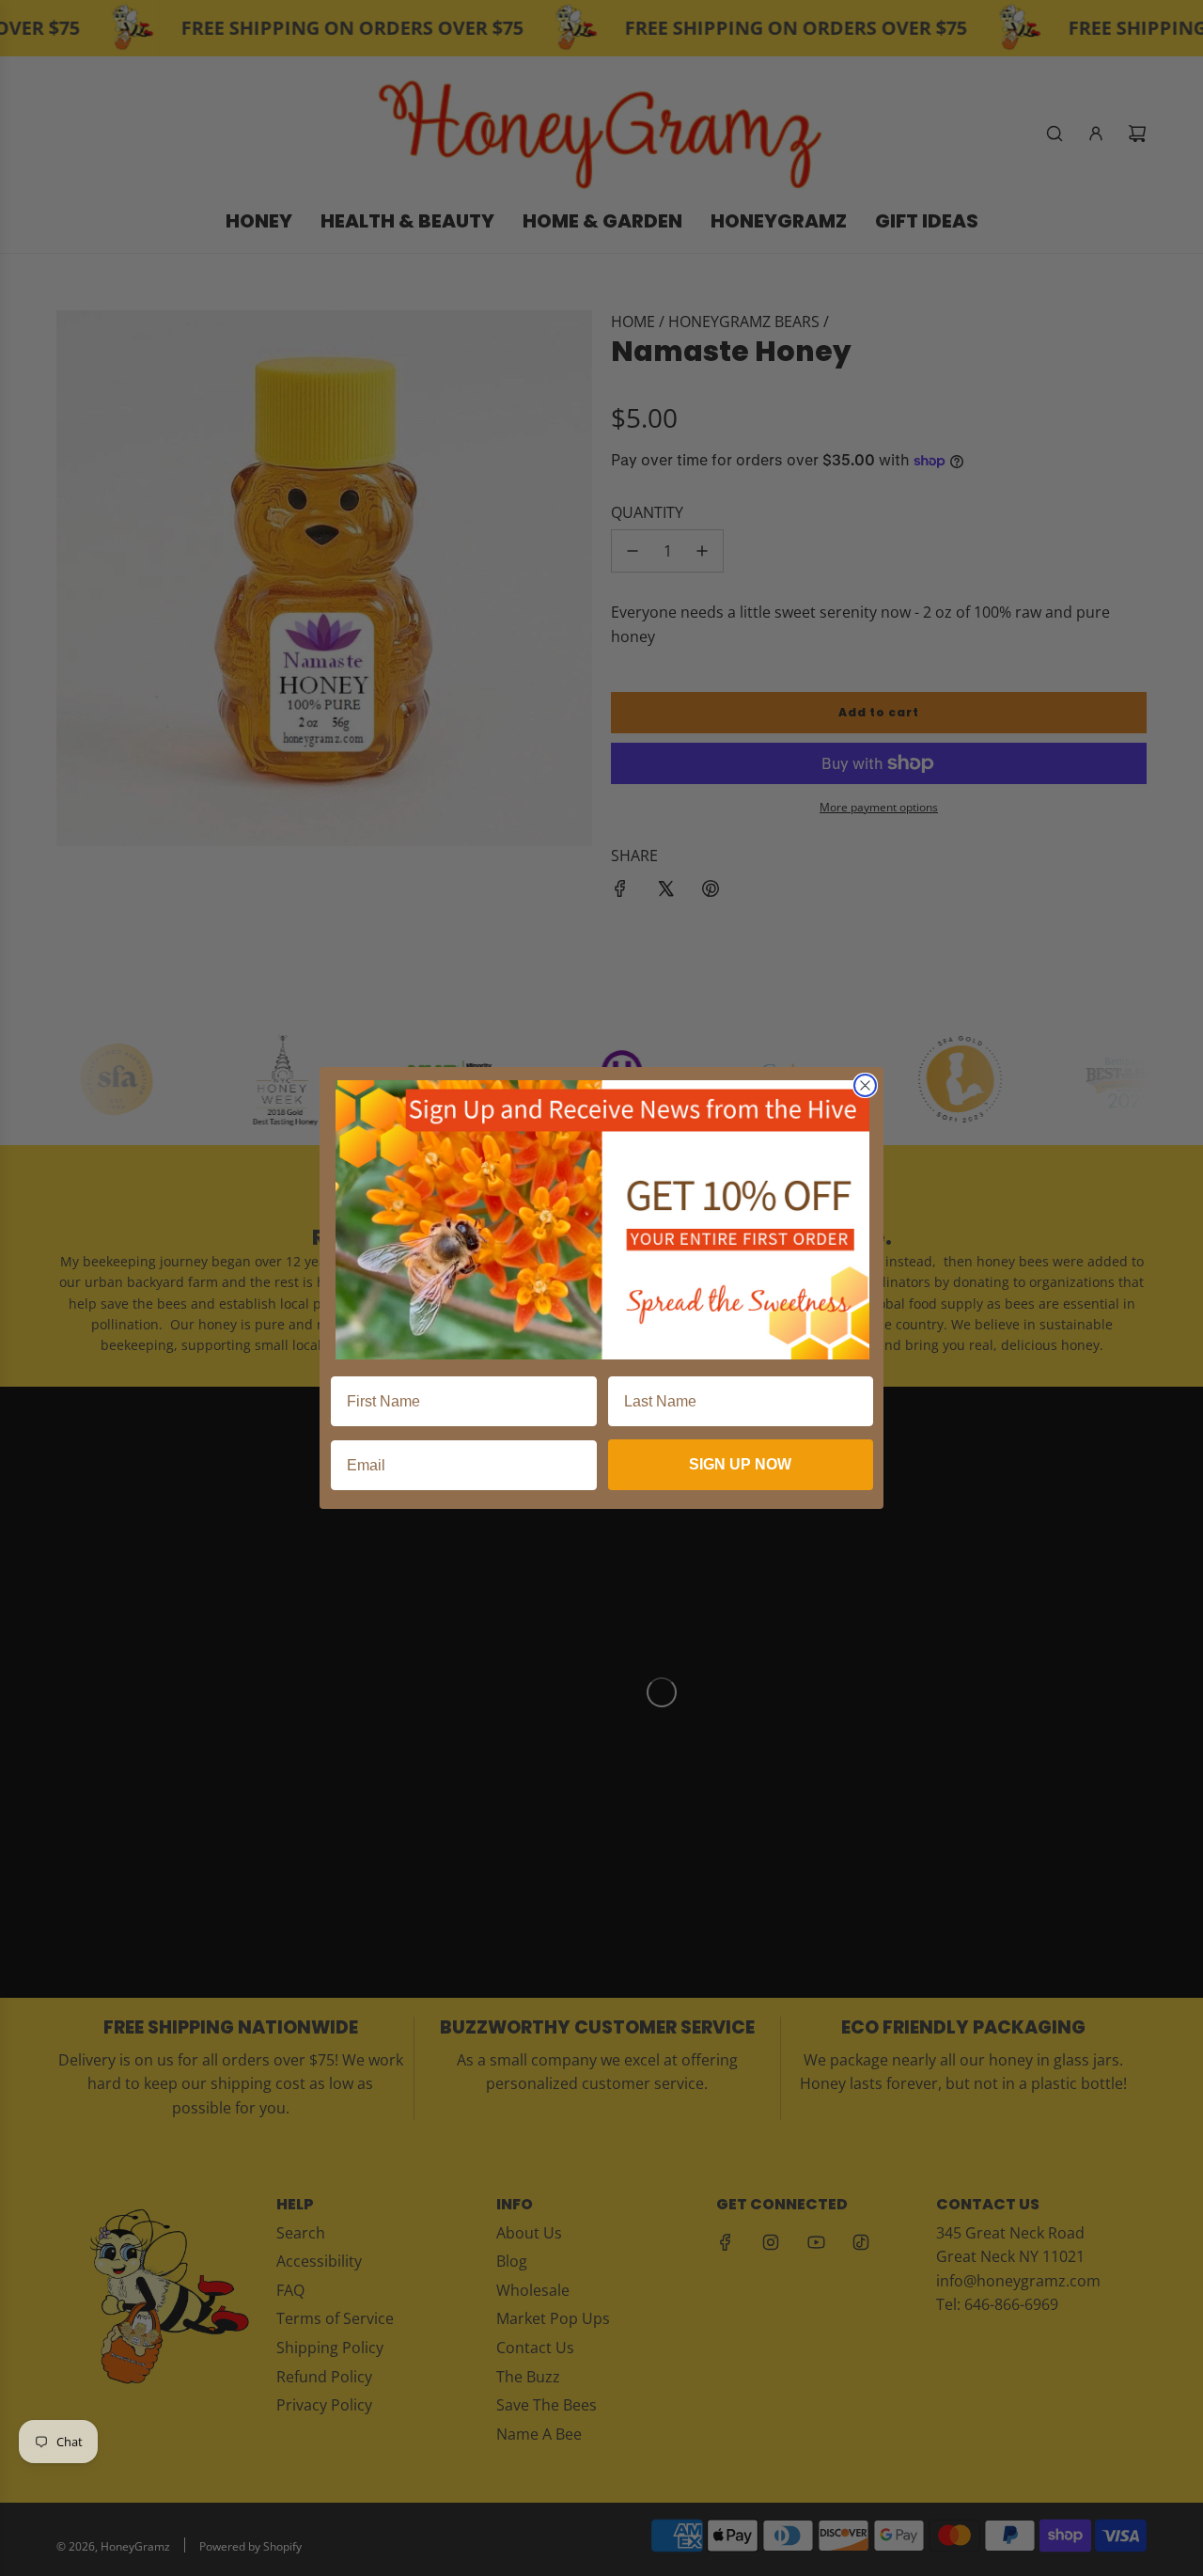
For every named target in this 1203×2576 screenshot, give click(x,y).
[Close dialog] (865, 1085)
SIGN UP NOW (740, 1464)
